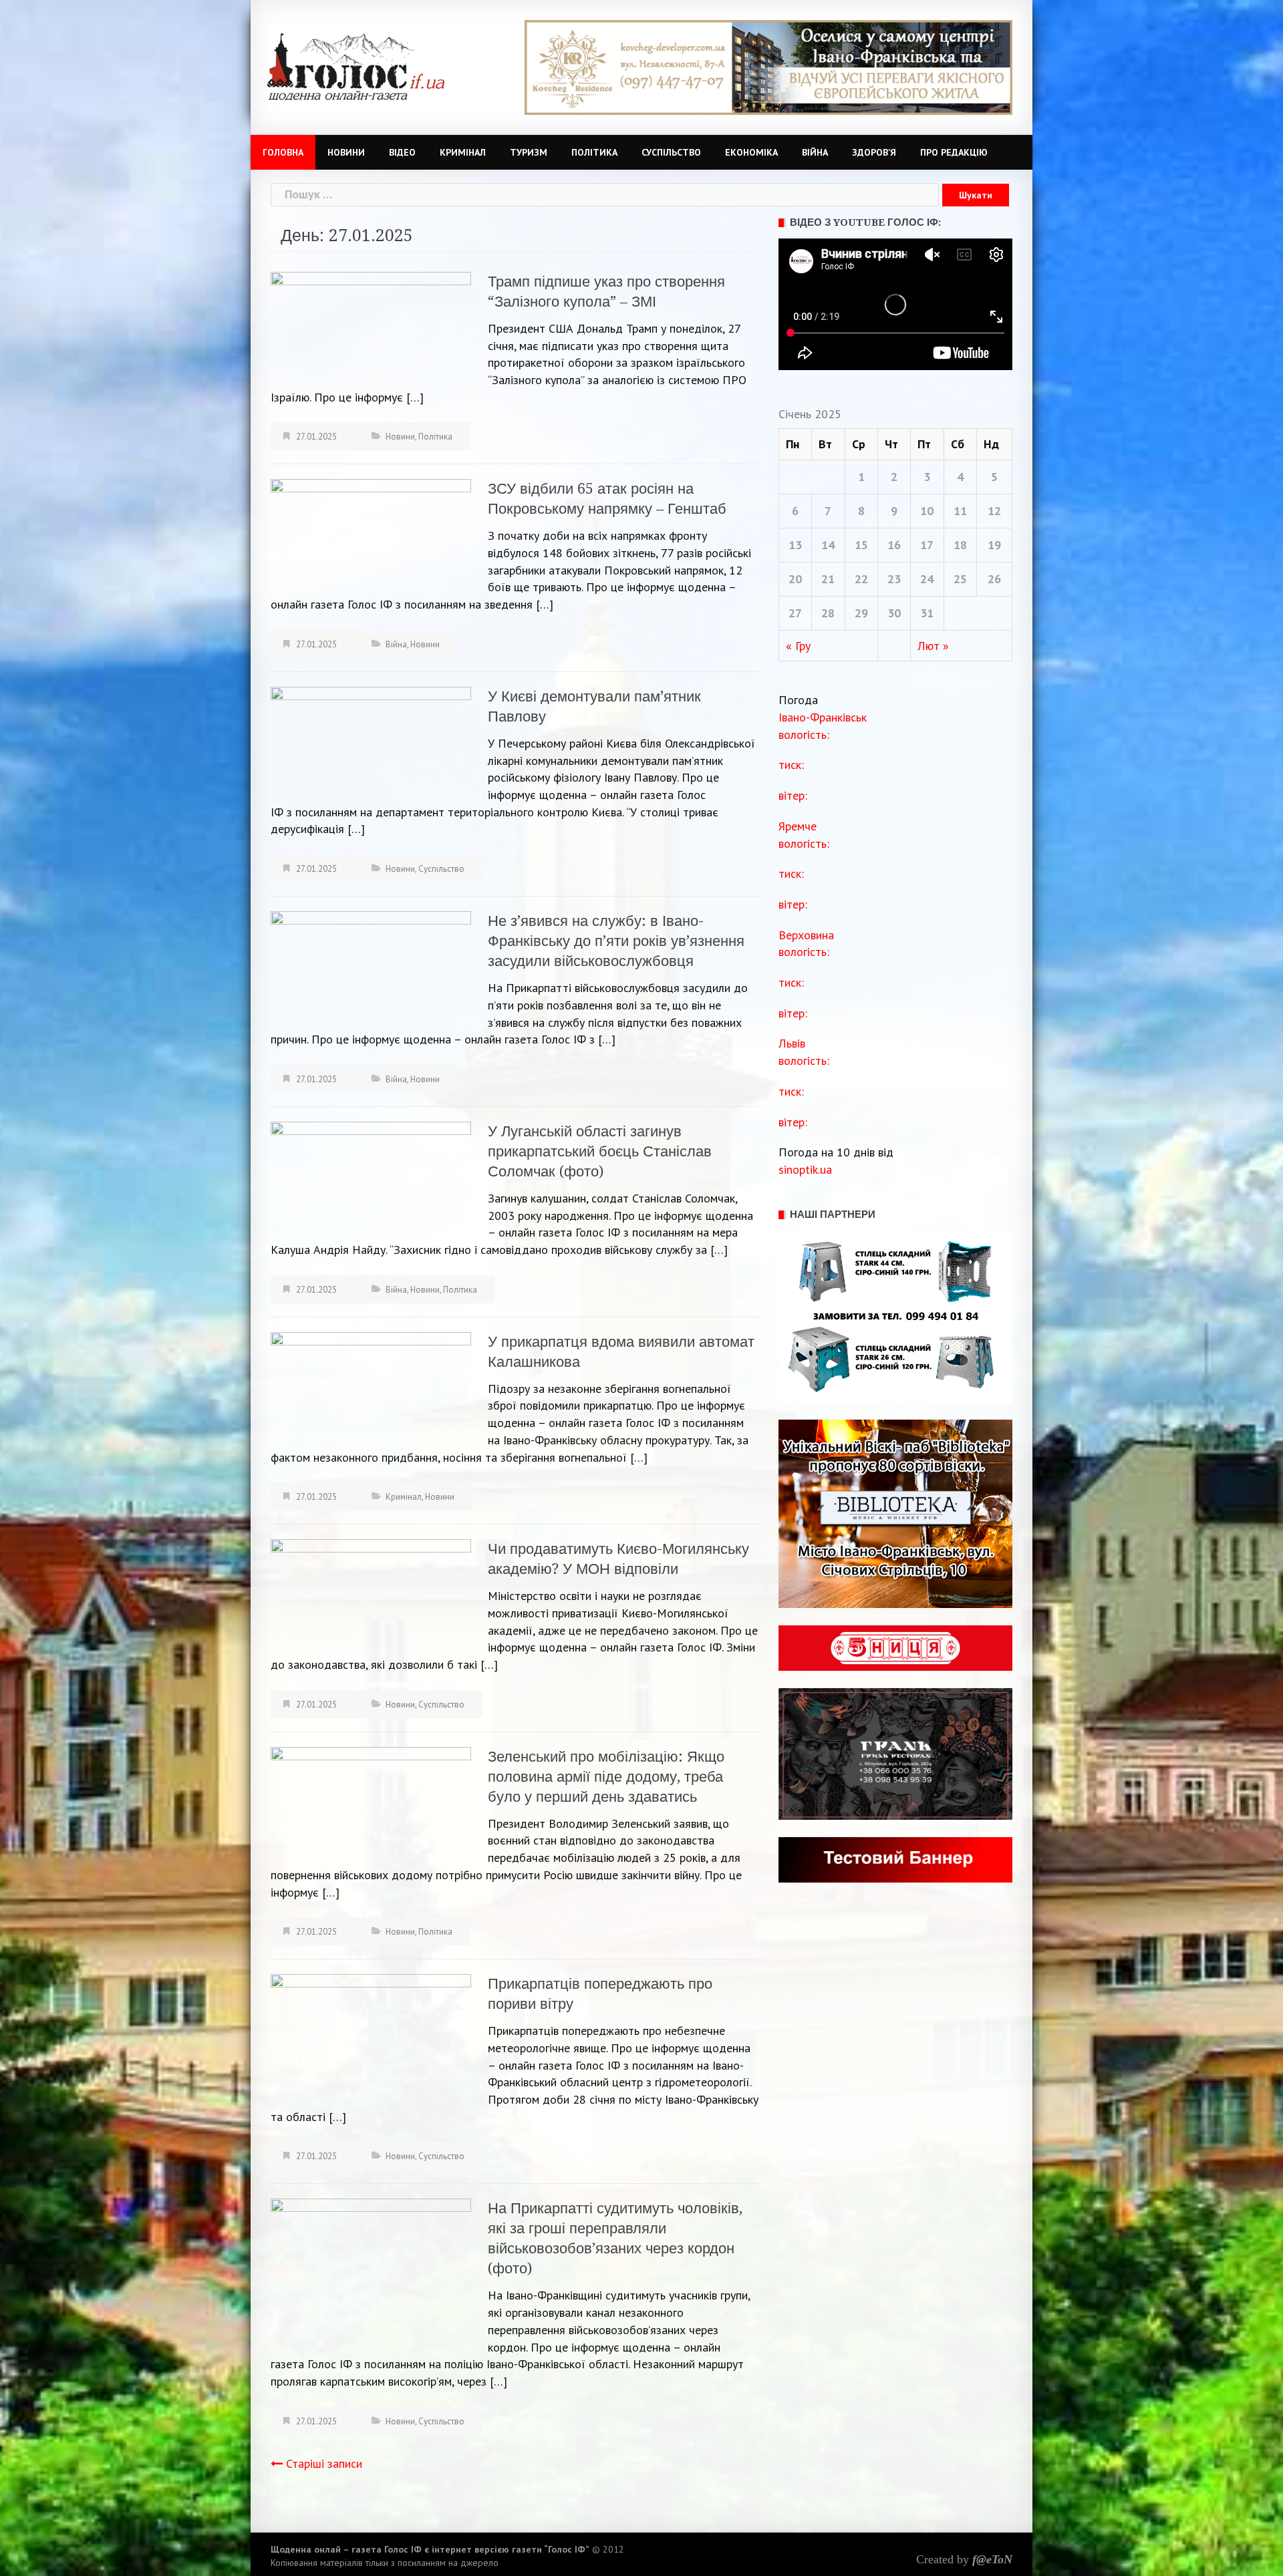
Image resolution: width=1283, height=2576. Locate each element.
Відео (402, 152)
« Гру (798, 646)
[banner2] (768, 66)
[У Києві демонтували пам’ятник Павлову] (371, 742)
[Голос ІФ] (356, 66)
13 (795, 545)
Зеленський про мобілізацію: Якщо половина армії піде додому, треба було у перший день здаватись (606, 1777)
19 (994, 545)
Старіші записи (324, 2463)
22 (861, 579)
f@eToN (992, 2559)
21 (828, 579)
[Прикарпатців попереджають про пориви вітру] (371, 2035)
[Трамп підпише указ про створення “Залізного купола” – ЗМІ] (371, 326)
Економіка (751, 152)
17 (927, 545)
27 (795, 613)
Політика (594, 152)
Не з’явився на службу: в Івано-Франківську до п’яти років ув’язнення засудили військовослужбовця (616, 941)
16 (894, 545)
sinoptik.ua (805, 1169)
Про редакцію (954, 152)
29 (861, 613)
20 (795, 579)
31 (927, 613)
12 (994, 511)
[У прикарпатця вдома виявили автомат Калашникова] (371, 1385)
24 (927, 579)
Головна (283, 152)
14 (828, 545)
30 (894, 613)
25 (960, 579)
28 (828, 613)
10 (927, 511)
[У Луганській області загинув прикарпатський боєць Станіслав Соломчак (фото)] (371, 1180)
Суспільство (671, 152)
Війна (815, 152)
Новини (346, 152)
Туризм (529, 152)
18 (960, 545)
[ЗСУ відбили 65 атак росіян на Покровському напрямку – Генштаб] (371, 534)
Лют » (933, 646)
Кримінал (463, 152)
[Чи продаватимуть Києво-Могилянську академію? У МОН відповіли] (371, 1594)
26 (994, 579)
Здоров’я (874, 152)
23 (894, 579)
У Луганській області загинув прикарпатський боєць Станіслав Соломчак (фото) (600, 1151)
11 (960, 511)
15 (861, 545)
